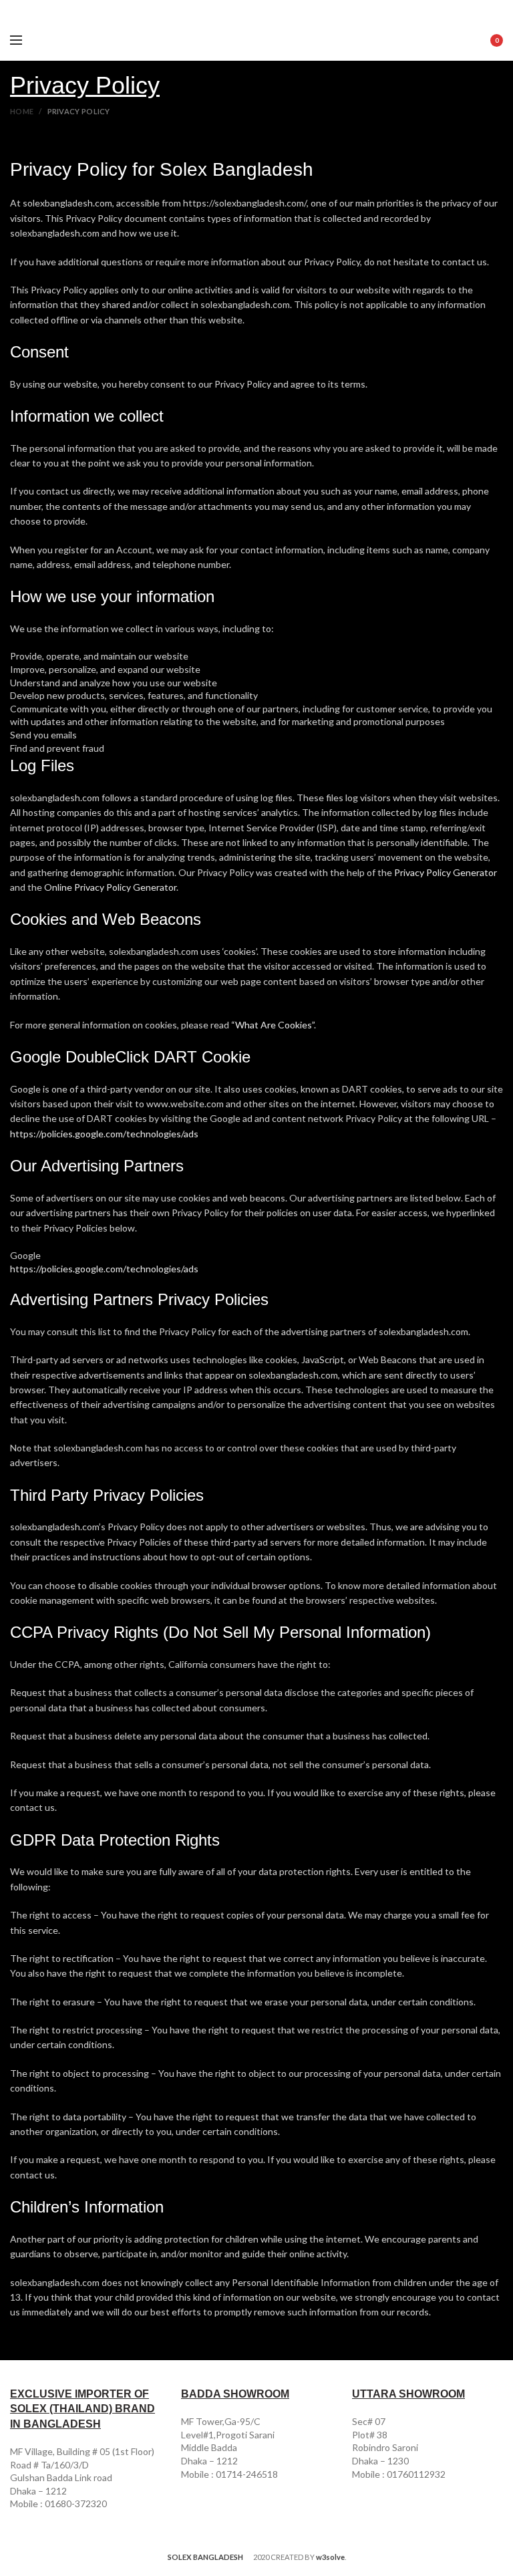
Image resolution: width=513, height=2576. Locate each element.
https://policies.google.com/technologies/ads (104, 1134)
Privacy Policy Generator (446, 872)
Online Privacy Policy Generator (110, 887)
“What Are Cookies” (273, 1025)
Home (22, 111)
